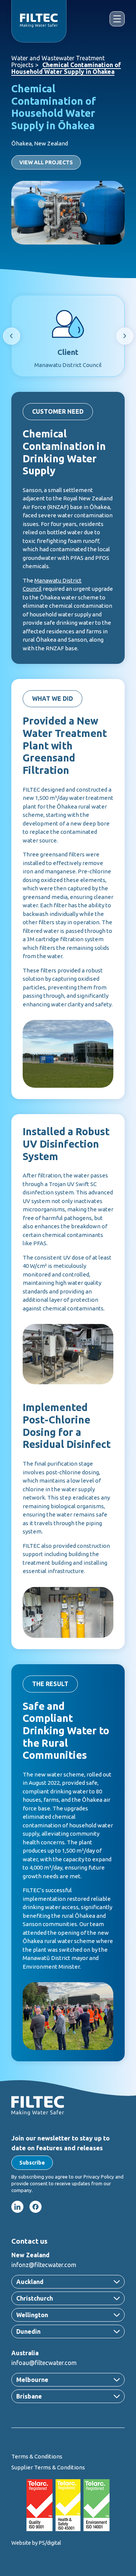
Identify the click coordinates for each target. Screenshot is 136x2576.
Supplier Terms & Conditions (48, 2467)
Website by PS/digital (36, 2543)
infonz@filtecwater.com (44, 2265)
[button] (32, 2163)
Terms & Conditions (37, 2456)
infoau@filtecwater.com (44, 2363)
